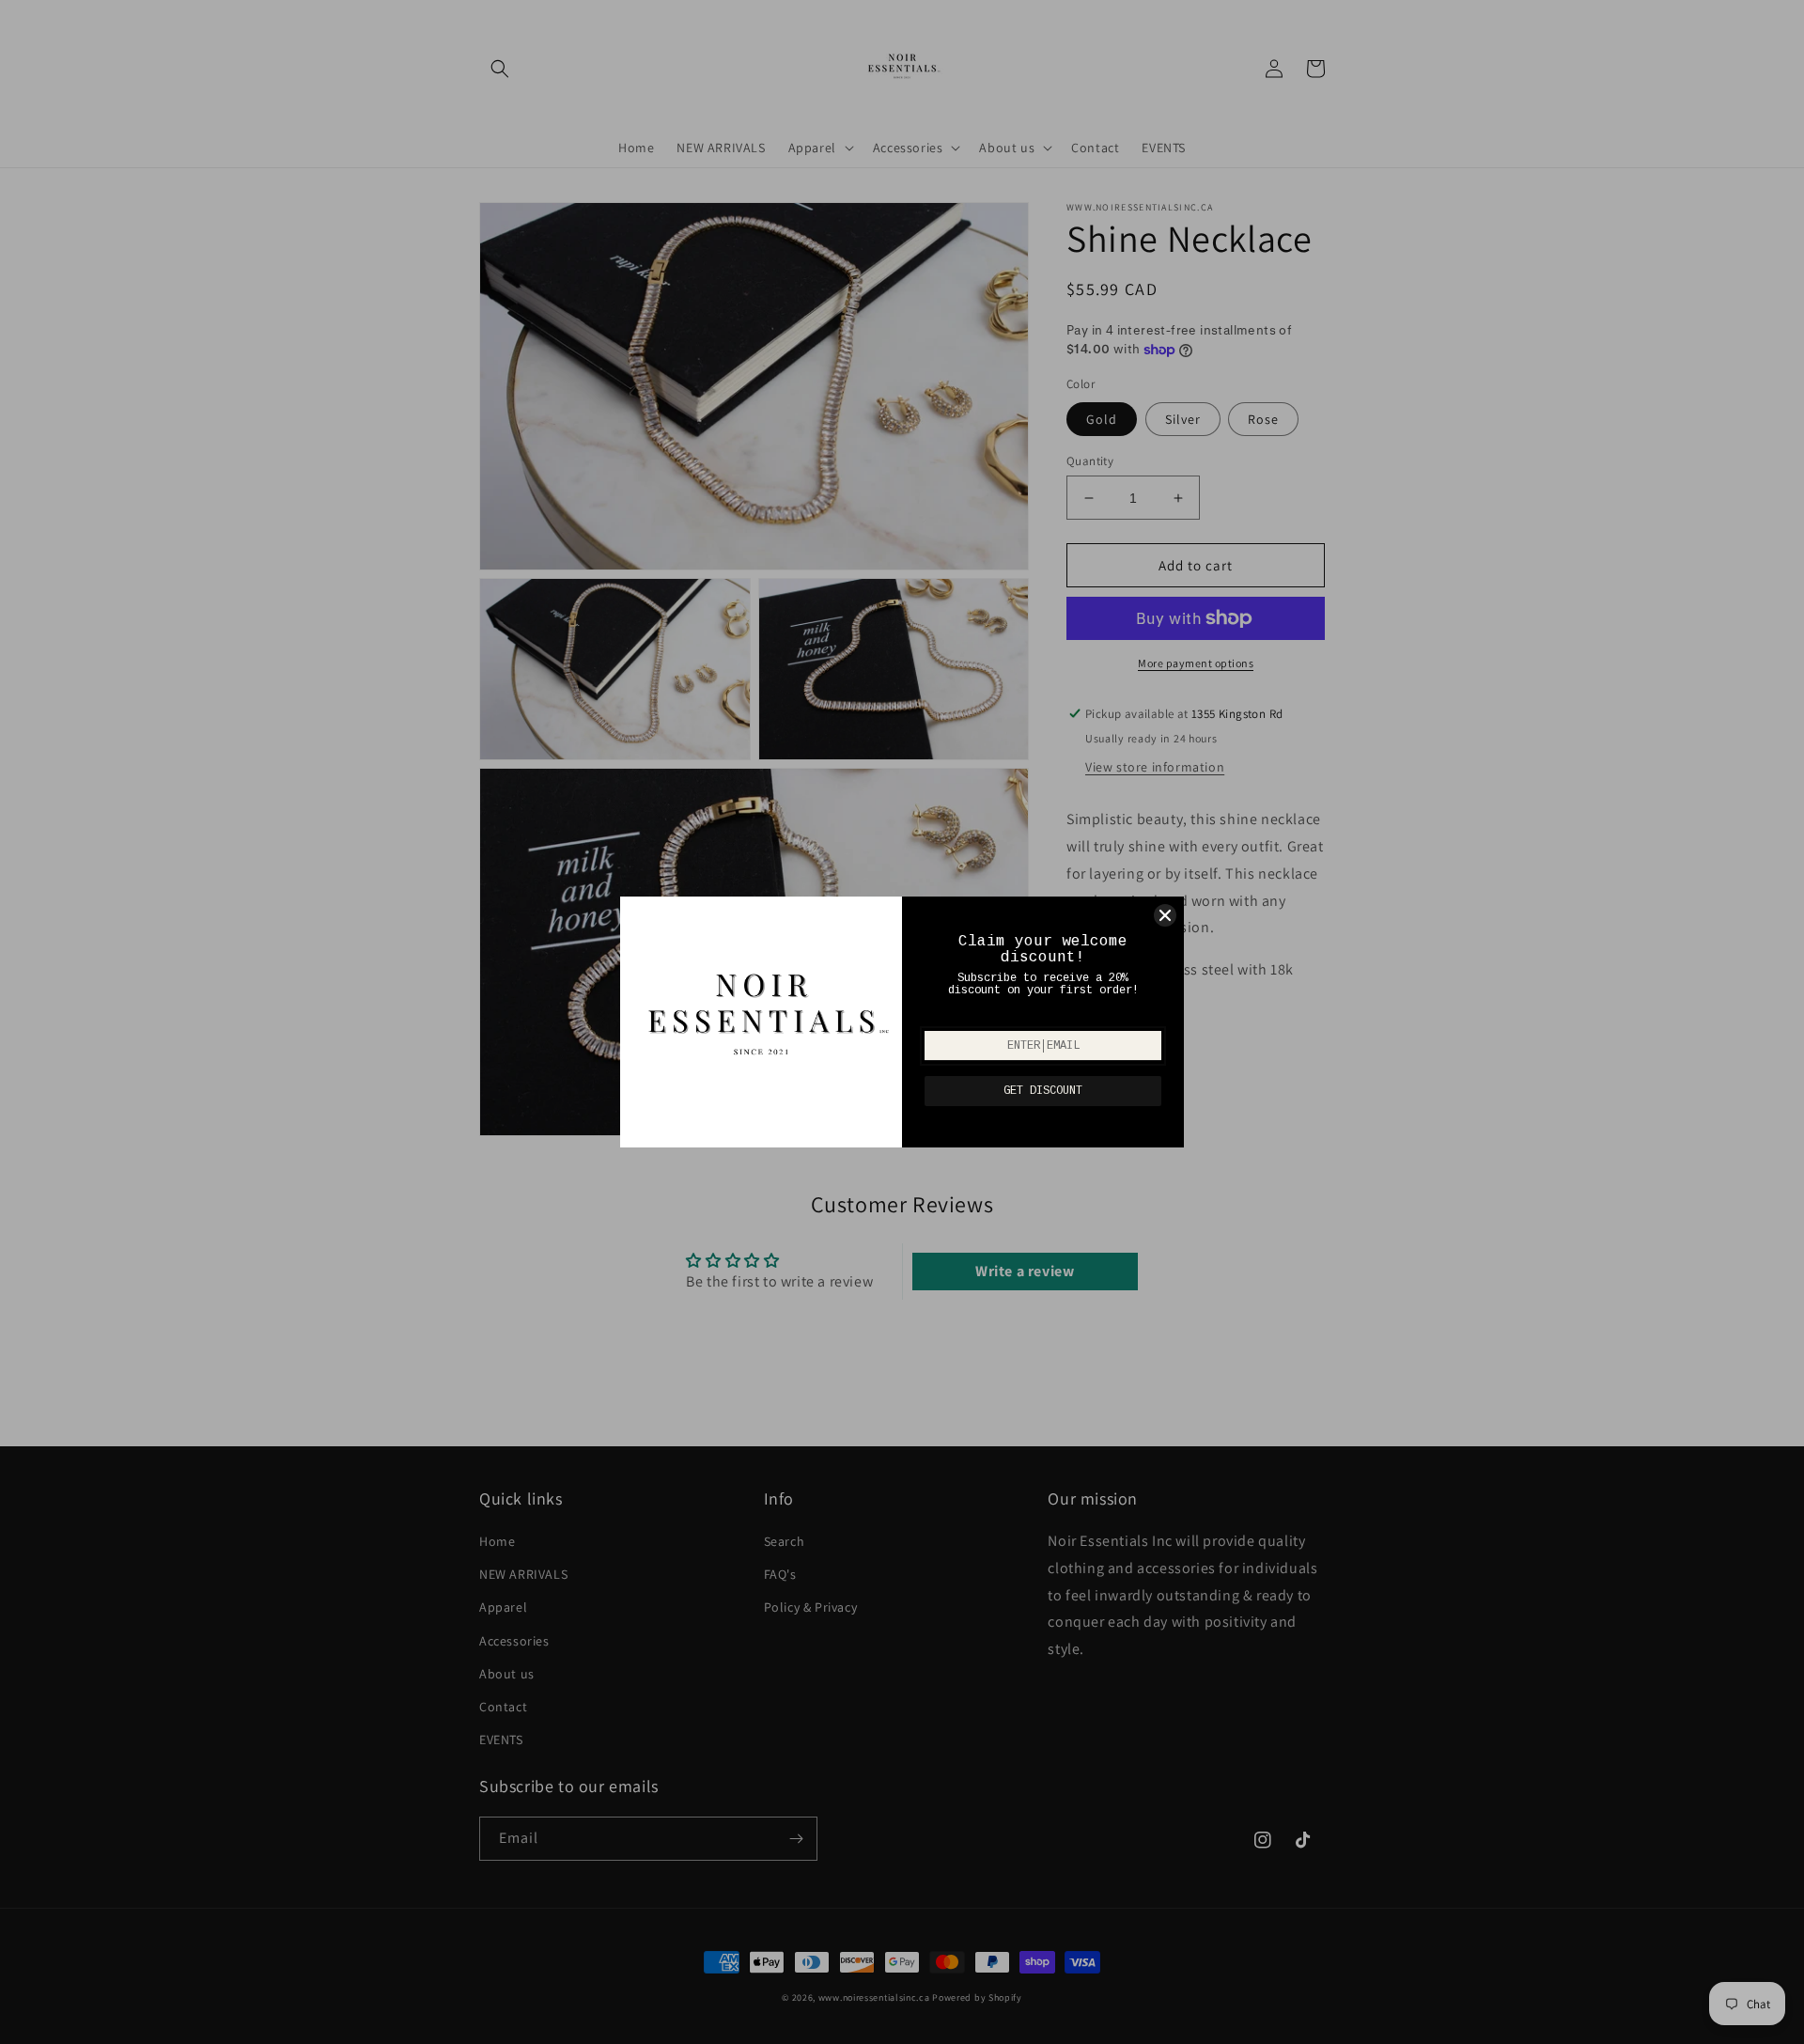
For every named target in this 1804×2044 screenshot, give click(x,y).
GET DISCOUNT (1043, 1091)
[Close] (1165, 915)
